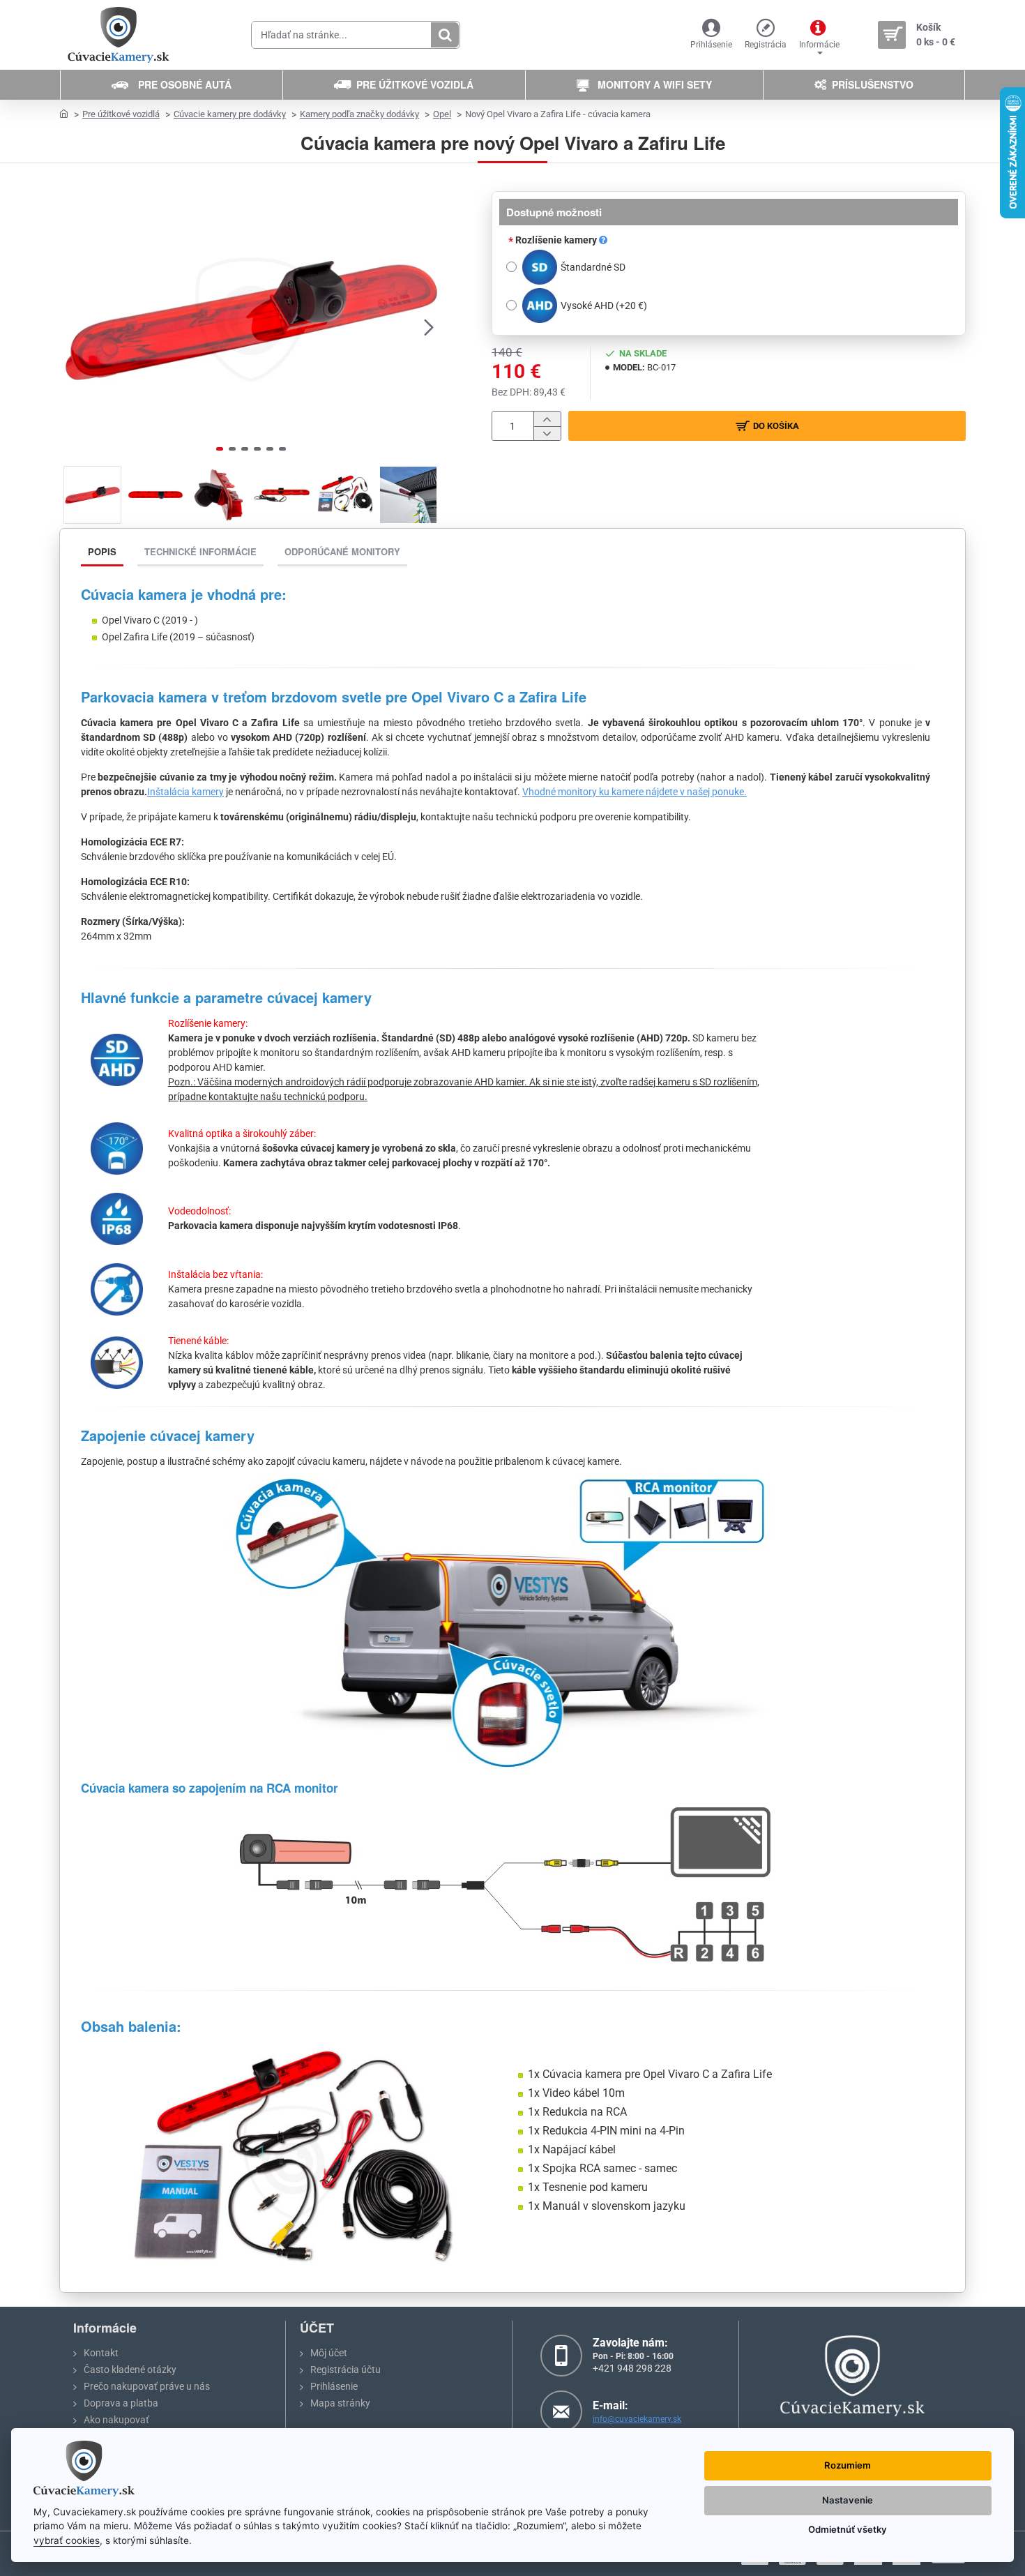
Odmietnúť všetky (848, 2529)
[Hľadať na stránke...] (445, 35)
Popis (102, 551)
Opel (442, 114)
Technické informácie (200, 551)
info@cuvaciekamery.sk (637, 2419)
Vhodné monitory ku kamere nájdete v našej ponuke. (635, 792)
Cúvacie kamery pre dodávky (230, 114)
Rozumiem (848, 2465)
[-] (547, 434)
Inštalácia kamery (185, 792)
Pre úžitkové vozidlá (121, 114)
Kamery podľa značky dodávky (359, 114)
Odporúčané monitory (342, 551)
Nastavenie (848, 2500)
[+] (547, 419)
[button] (73, 326)
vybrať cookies (67, 2540)
